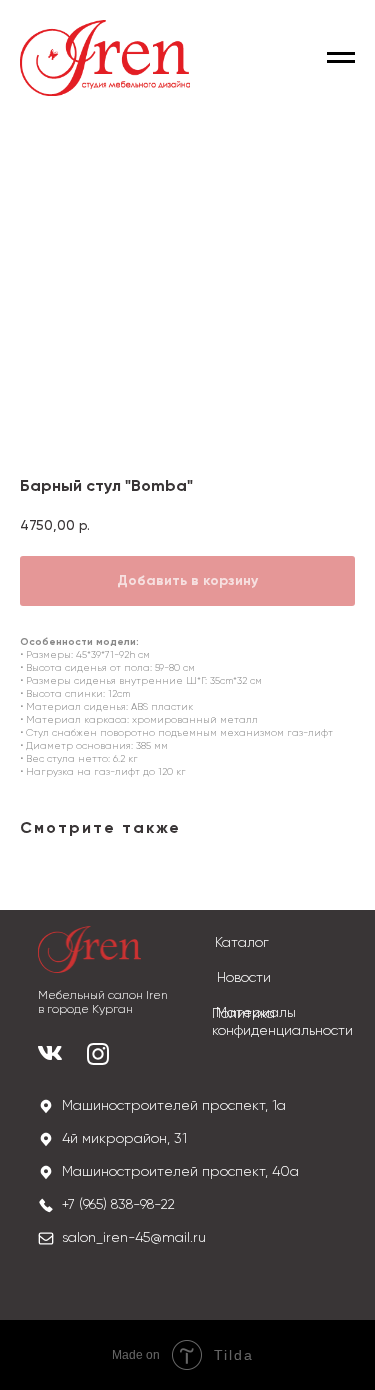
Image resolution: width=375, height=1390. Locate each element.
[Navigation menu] (341, 58)
